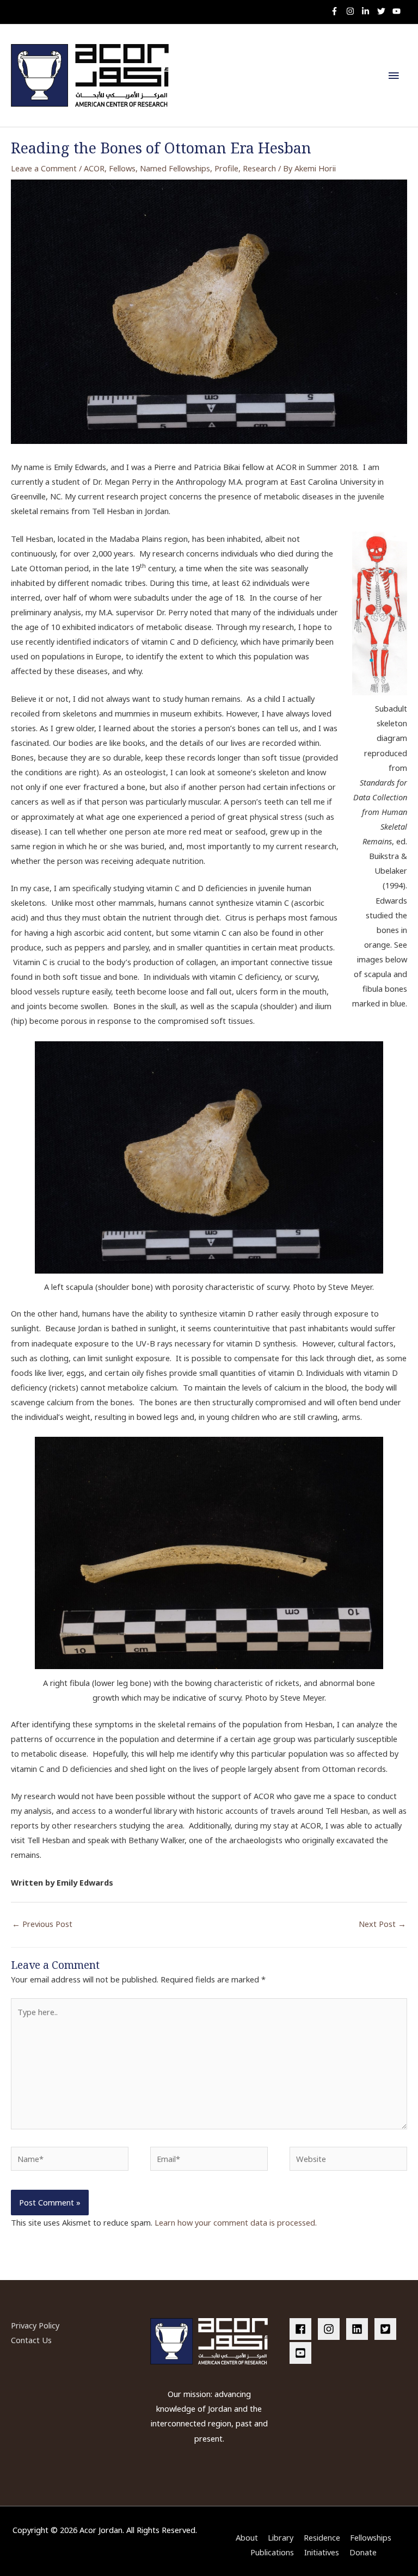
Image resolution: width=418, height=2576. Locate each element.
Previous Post (42, 1924)
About (247, 2537)
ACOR (94, 168)
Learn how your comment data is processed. (236, 2222)
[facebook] (303, 2329)
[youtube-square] (302, 2353)
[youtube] (398, 11)
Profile (226, 168)
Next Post (382, 1924)
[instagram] (353, 11)
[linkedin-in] (368, 11)
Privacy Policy (35, 2325)
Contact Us (31, 2340)
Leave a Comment (44, 168)
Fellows (122, 168)
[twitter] (384, 11)
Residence (322, 2537)
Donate (363, 2552)
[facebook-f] (337, 11)
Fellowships (371, 2537)
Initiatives (322, 2552)
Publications (272, 2552)
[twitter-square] (388, 2329)
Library (281, 2537)
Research (259, 168)
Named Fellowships (175, 168)
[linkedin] (359, 2329)
